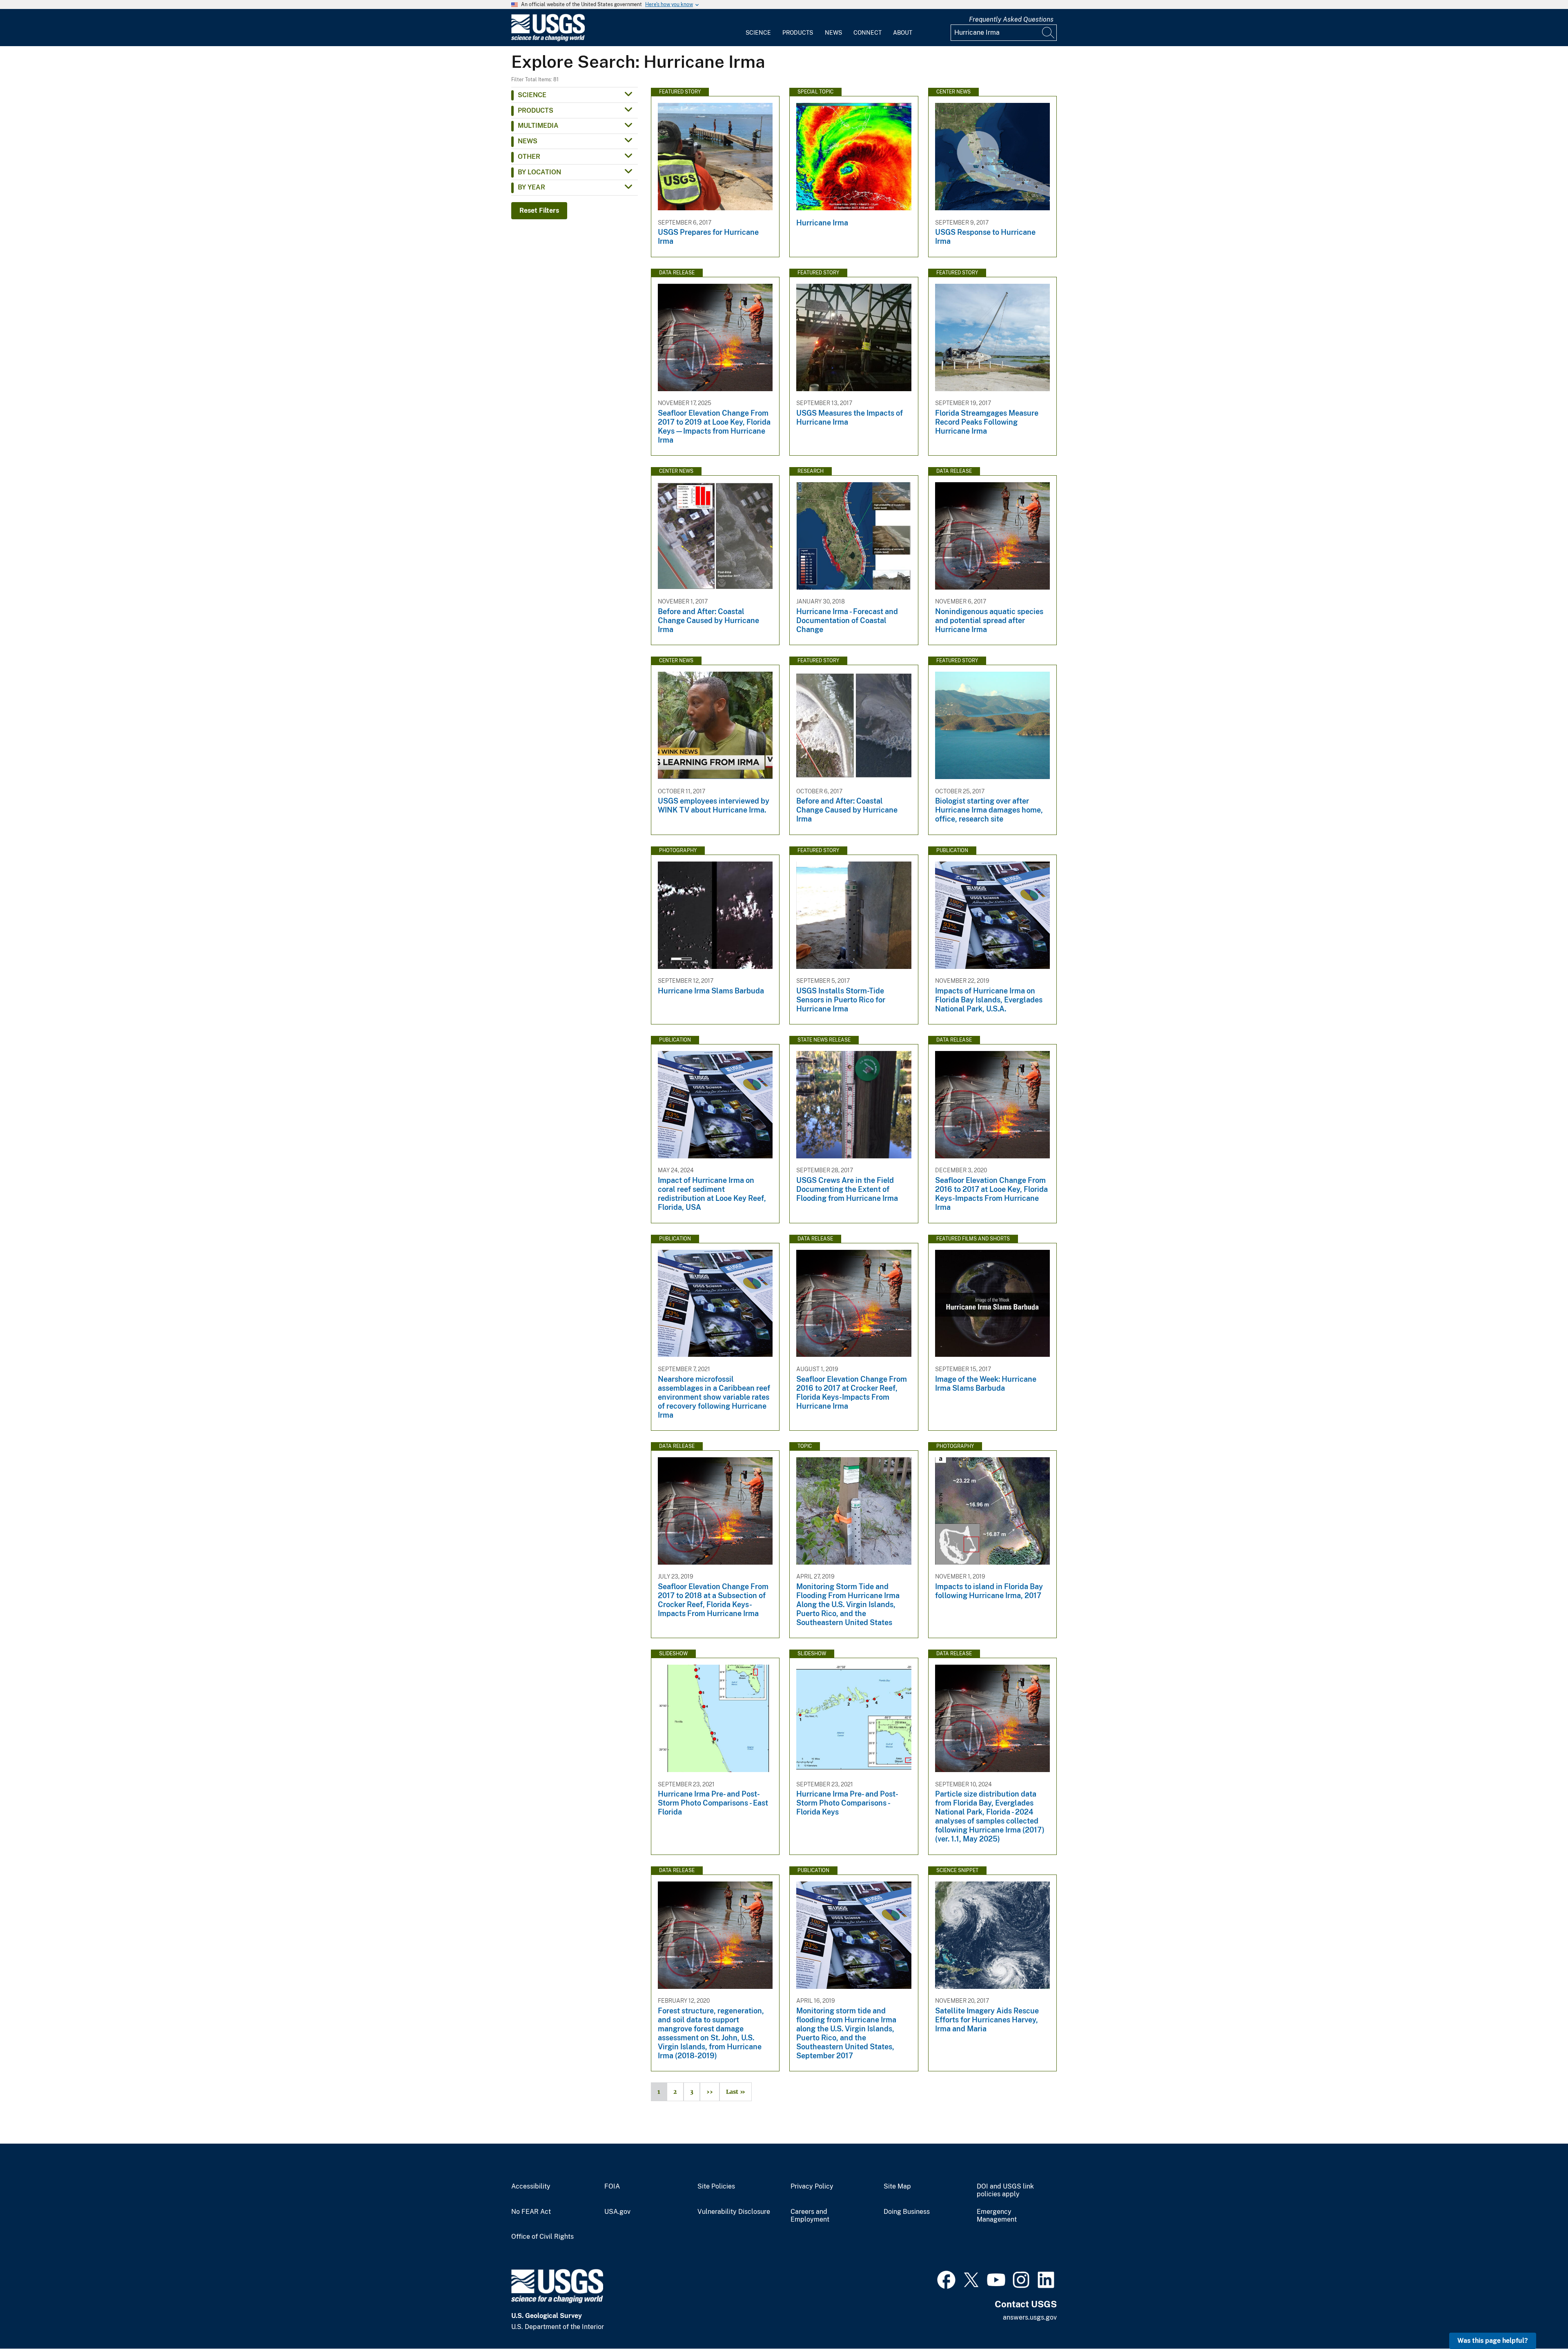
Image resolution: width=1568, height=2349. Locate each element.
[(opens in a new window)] (946, 2279)
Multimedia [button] (538, 126)
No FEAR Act (531, 2212)
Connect (868, 33)
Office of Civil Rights (542, 2237)
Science (758, 33)
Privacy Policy (812, 2186)
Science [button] (532, 95)
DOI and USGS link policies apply (1005, 2190)
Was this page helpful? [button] (1493, 2341)
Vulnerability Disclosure (734, 2212)
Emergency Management (997, 2216)
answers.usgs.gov (1030, 2317)
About (903, 33)
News (833, 33)
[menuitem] (758, 28)
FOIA (612, 2186)
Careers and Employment (810, 2216)
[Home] (548, 39)
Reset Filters (539, 210)
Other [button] (529, 157)
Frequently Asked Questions (1011, 19)
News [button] (528, 141)
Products (798, 33)
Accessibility (531, 2186)
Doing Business (907, 2212)
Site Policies (716, 2186)
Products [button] (536, 110)
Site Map (897, 2186)
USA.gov (617, 2212)
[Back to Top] (1538, 2319)
